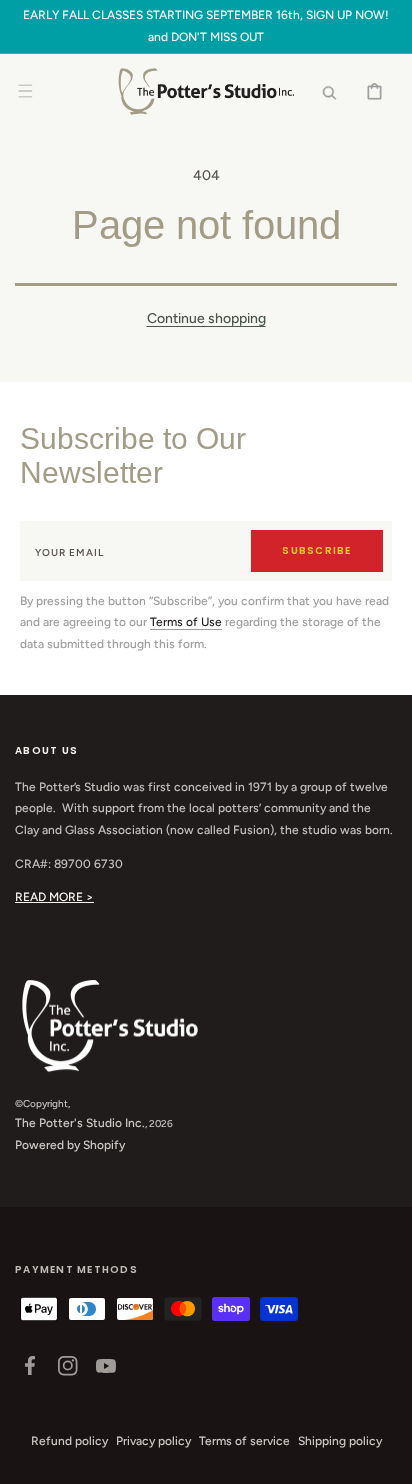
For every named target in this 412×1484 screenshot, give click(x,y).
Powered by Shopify (70, 1145)
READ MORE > (54, 897)
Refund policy (69, 1441)
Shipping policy (340, 1441)
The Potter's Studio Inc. (80, 1123)
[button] (25, 92)
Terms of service (244, 1441)
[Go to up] (386, 1458)
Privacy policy (153, 1441)
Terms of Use (186, 622)
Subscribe (316, 550)
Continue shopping (206, 318)
